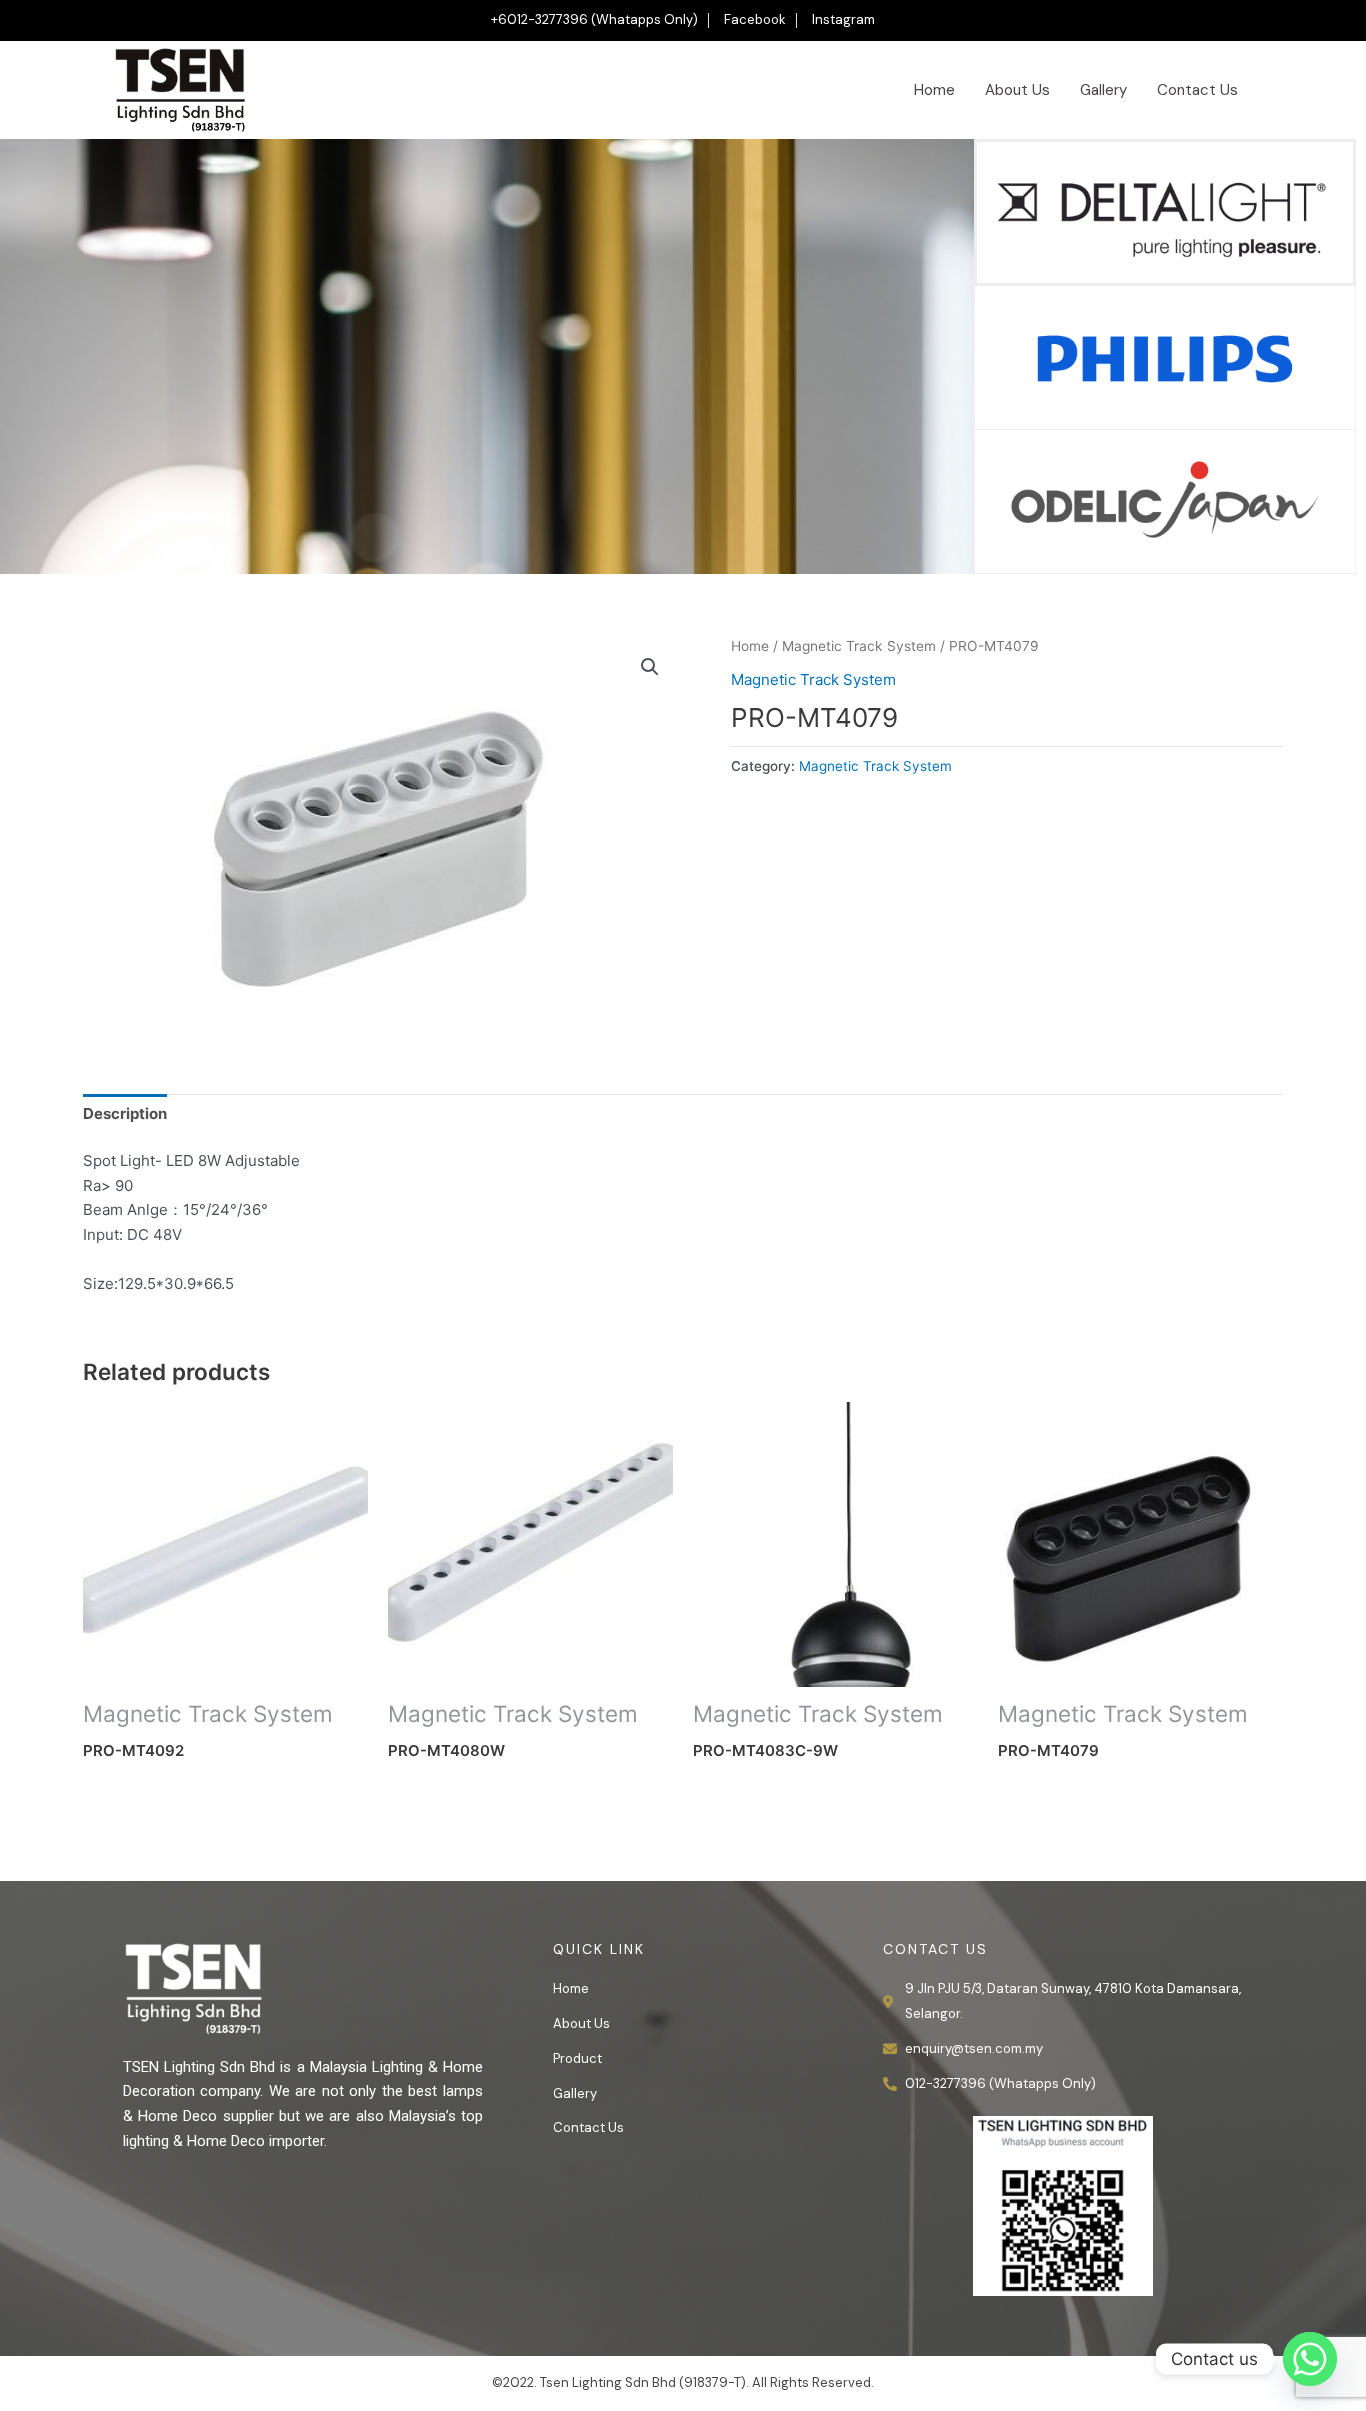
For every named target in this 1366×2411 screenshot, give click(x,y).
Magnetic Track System (859, 646)
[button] (650, 667)
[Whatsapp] (1310, 2359)
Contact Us (1197, 90)
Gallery (1103, 90)
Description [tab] (125, 1113)
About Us (1017, 90)
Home (934, 90)
